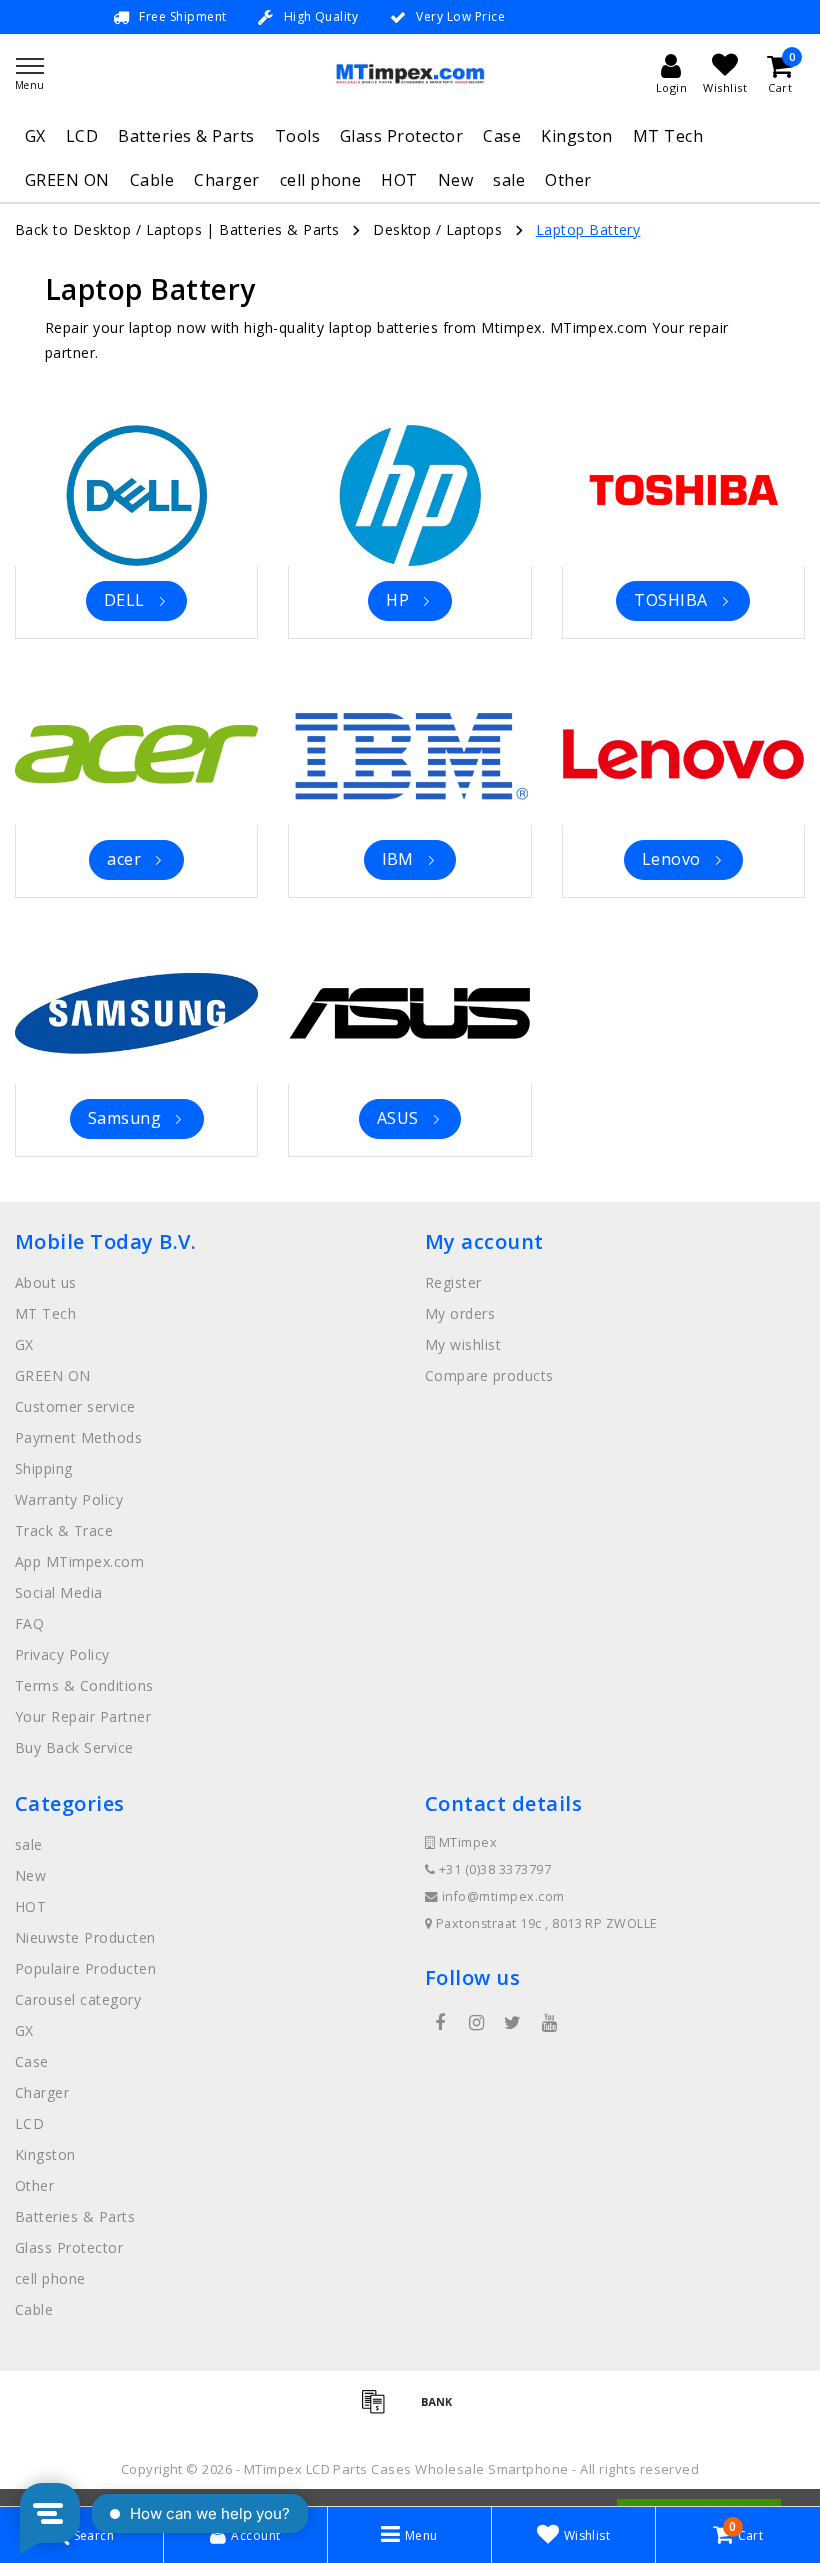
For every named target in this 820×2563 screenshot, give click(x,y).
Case (502, 136)
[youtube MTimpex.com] (549, 2023)
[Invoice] (380, 2410)
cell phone (321, 180)
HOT (399, 180)
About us (46, 1282)
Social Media (59, 1592)
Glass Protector (401, 136)
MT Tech (668, 136)
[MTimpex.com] (410, 73)
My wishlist (463, 1344)
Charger (226, 180)
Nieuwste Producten (85, 1937)
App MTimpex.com (79, 1561)
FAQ (29, 1623)
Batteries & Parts (186, 136)
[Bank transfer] (442, 2410)
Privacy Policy (62, 1654)
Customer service (75, 1406)
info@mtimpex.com (503, 1896)
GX (35, 136)
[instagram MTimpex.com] (476, 2023)
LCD (82, 136)
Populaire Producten (85, 1968)
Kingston (577, 136)
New (455, 180)
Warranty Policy (69, 1499)
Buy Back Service (74, 1747)
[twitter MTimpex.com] (513, 2023)
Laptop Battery (588, 229)
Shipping (44, 1468)
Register (453, 1282)
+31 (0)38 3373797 (493, 1869)
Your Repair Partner (83, 1716)
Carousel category (78, 1999)
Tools (297, 136)
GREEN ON (67, 180)
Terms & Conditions (84, 1685)
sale (509, 180)
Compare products (489, 1375)
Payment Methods (78, 1437)
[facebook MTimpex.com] (440, 2023)
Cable (152, 180)
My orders (460, 1313)
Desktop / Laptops (437, 229)
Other (568, 180)
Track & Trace (64, 1530)
